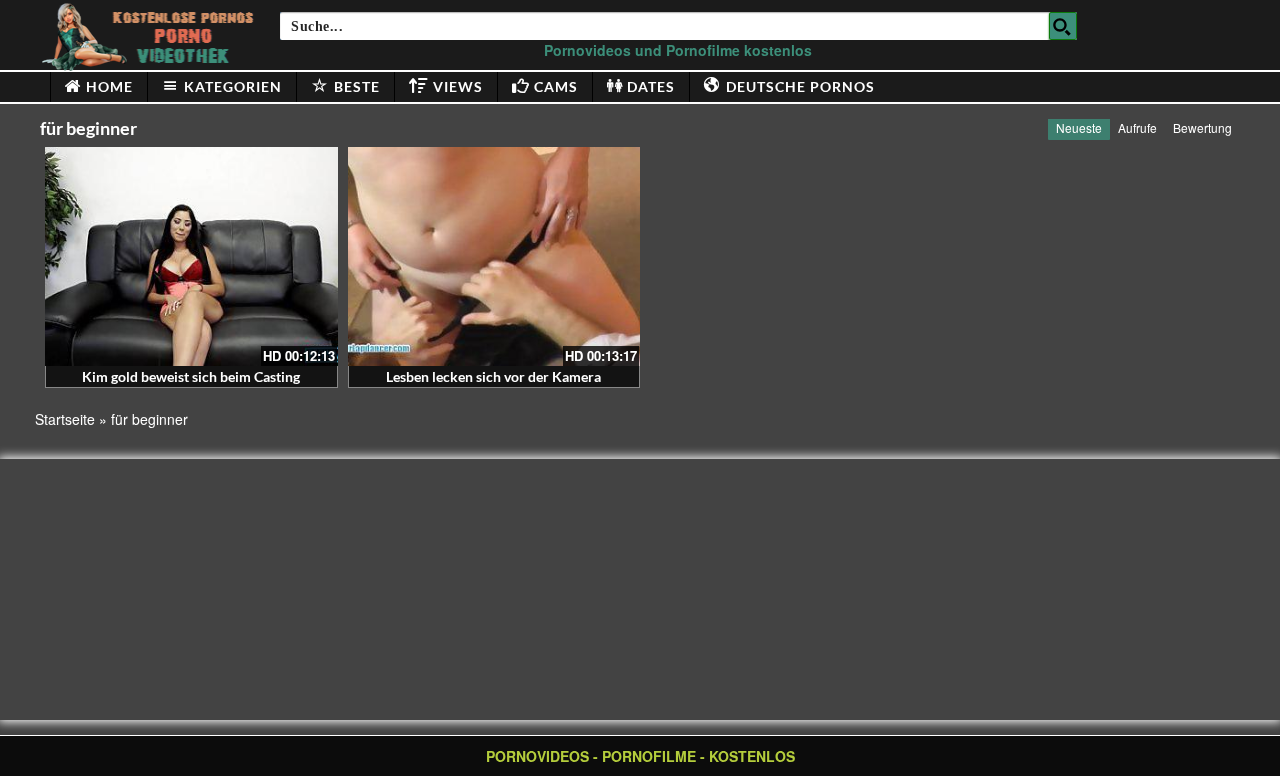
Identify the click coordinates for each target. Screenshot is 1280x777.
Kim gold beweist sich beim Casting (191, 376)
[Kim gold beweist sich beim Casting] (191, 256)
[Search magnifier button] (1063, 26)
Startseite (65, 419)
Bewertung (1202, 127)
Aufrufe (1137, 127)
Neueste (1079, 127)
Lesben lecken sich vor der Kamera (493, 376)
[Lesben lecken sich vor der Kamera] (494, 256)
